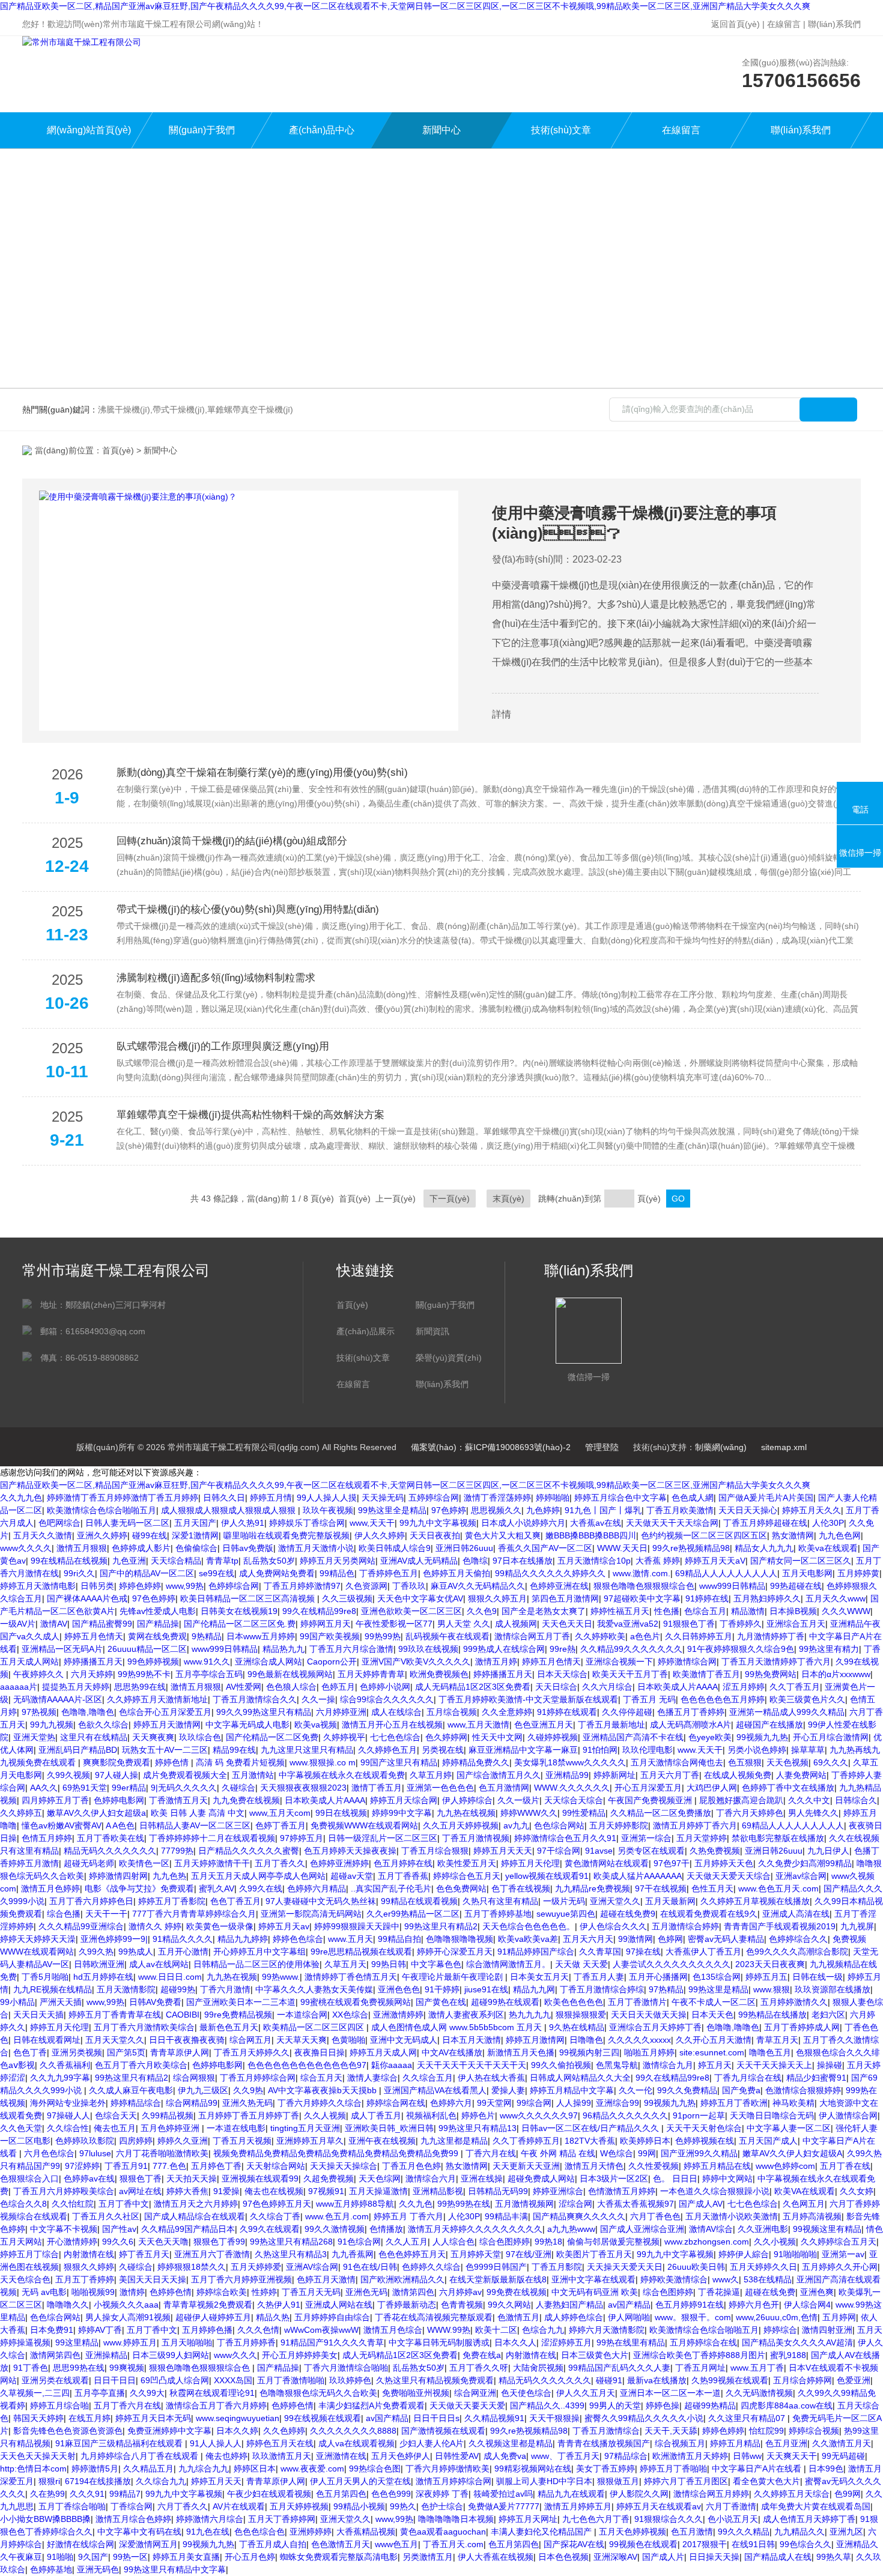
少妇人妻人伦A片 (432, 2443)
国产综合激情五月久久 (499, 1775)
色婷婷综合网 (234, 1586)
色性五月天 (712, 1888)
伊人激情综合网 (848, 2115)
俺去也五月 (115, 2128)
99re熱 (563, 1649)
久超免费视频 (329, 2178)
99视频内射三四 (589, 2052)
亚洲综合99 (617, 2103)
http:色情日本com (33, 2469)
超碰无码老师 (89, 1863)
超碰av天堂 (352, 1876)
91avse (599, 1851)
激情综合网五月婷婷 (711, 2494)
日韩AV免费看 (155, 2002)
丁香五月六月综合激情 (351, 1649)
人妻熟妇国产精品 (569, 2305)
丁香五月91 (126, 2166)
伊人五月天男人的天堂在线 (360, 2481)
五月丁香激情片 (637, 2002)
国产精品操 (158, 1624)
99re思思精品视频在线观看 (361, 1952)
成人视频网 (516, 1624)
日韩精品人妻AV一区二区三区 (195, 1825)
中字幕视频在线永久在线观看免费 (342, 1775)
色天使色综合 (526, 2393)
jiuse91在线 (486, 1989)
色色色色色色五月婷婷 (723, 1699)
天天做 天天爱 (581, 1964)
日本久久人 (515, 2342)
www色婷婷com (785, 2166)
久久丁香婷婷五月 (526, 2141)
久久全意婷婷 (507, 1712)
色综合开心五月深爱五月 (165, 1712)
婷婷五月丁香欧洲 (734, 2103)
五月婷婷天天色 (724, 1863)
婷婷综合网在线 (396, 2103)
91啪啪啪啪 (795, 2254)
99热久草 (834, 2557)
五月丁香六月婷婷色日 (91, 1901)
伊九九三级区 (203, 2090)
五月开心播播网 (658, 1977)
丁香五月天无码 (311, 2292)
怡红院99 (766, 2431)
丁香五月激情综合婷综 (602, 1989)
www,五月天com (280, 1813)
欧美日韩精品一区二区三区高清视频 (249, 1598)
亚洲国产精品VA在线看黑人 (435, 2090)
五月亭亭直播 (100, 2393)
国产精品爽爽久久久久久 (579, 2216)
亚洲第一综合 (646, 1838)
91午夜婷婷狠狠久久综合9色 (741, 1649)
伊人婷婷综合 (467, 1800)
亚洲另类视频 (77, 2052)
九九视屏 (857, 1926)
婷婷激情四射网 (118, 1876)
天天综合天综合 (574, 1800)
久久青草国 (600, 1952)
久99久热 (96, 1952)
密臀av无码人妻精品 (726, 1939)
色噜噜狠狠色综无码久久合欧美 (318, 2393)
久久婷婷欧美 (600, 1636)
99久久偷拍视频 (561, 2065)
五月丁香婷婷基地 (498, 1914)
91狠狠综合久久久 (669, 2519)
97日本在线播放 (523, 1561)
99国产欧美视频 (330, 1636)
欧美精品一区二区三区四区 (315, 2027)
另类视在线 (443, 1750)
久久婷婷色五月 (387, 1750)
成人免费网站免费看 (277, 1573)
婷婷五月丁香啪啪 (673, 2469)
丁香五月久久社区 (106, 2216)
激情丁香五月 (377, 1788)
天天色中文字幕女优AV (420, 1598)
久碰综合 (238, 1788)
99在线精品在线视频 (69, 1561)
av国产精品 (629, 2305)
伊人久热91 (243, 1523)
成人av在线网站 (159, 1964)
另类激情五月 (428, 2557)
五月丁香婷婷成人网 (802, 2027)
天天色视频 (787, 1762)
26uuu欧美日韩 (696, 2267)
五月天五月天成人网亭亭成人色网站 (258, 1876)
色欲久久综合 (103, 1725)
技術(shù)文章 (561, 130)
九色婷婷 (543, 1510)
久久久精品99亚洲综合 (81, 1926)
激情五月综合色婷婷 (133, 2519)
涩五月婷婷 (744, 1687)
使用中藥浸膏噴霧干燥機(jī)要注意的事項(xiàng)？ (634, 523)
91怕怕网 (600, 1750)
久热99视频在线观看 (730, 2380)
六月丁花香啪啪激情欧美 (162, 2153)
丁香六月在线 (491, 2153)
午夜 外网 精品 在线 (558, 2153)
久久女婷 (857, 2191)
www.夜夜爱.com (312, 2469)
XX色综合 (350, 2015)
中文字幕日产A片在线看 (758, 2469)
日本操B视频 (793, 1611)
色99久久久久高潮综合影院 (797, 1952)
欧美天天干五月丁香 (630, 1674)
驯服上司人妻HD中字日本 (544, 2481)
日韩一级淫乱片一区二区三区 (383, 1838)
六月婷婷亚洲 (341, 1712)
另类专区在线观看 (651, 1851)
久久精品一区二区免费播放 (661, 1813)
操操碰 (830, 2065)
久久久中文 (809, 1800)
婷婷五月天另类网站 (338, 1561)
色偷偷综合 (196, 1548)
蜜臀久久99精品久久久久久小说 (644, 2418)
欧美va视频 (316, 1725)
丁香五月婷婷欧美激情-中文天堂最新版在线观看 (528, 1699)
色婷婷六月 (451, 2103)
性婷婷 (264, 2292)
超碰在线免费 (770, 2292)
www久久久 (235, 2355)
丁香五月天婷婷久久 (252, 2052)
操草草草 (808, 1750)
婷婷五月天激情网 (167, 1725)
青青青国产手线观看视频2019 (780, 1926)
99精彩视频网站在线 (533, 2469)
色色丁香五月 (235, 1901)
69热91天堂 (85, 1788)
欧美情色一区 (144, 1863)
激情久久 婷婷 (155, 1926)
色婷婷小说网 (385, 1687)
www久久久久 (26, 1548)
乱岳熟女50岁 (269, 1561)
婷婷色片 (478, 2115)
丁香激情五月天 (178, 1800)
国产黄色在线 (441, 2002)
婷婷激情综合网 (687, 1661)
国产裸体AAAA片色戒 (87, 1598)
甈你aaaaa (392, 2065)
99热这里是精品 (718, 1989)
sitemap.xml (784, 1447)
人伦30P (828, 1523)
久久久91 (87, 2494)
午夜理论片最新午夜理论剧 (454, 1977)
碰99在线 (150, 1535)
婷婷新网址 (614, 1775)
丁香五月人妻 (599, 1977)
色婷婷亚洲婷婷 (339, 1863)
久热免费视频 (715, 1851)
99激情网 (636, 1939)
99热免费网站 (771, 1674)
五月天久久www (836, 1598)
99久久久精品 (744, 2532)
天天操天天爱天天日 (625, 2267)
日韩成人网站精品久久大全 (580, 2078)
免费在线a (482, 2355)
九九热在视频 (232, 1977)
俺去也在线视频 (274, 2191)
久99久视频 (68, 1775)
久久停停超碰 (627, 1712)
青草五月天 (777, 2040)
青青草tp (222, 1561)
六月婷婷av (460, 2292)
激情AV (54, 1624)
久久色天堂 (21, 2128)
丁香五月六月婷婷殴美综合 (64, 2191)
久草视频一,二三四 (35, 2393)
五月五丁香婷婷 (85, 2279)
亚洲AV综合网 (312, 2267)
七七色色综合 (395, 1737)
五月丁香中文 (124, 2204)
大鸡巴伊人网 (712, 1788)
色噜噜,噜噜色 (88, 1712)
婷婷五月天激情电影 (38, 1586)
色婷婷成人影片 (141, 1548)
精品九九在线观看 (571, 2494)
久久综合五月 (428, 2078)
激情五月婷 (496, 1661)
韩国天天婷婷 (38, 2418)
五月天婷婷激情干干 (212, 1863)
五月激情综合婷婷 (685, 1926)
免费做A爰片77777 (504, 2506)
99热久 (403, 2506)
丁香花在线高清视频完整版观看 (434, 2317)
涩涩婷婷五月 (566, 2342)
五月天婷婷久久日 (763, 2267)
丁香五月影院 (557, 2267)
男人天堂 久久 (464, 1624)
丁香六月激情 (225, 1989)
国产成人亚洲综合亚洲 (642, 2229)
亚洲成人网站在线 (339, 2305)
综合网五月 (250, 2040)
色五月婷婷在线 (403, 1863)
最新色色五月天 (229, 2027)
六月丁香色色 (655, 2216)
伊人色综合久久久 (613, 1926)
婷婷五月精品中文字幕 (572, 2090)
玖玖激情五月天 (282, 2456)
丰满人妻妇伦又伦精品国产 (542, 2532)
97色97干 (672, 1863)
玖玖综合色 (200, 1737)
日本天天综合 (562, 1674)
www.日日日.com (170, 1977)
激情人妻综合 (372, 2078)
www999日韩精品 (732, 1586)
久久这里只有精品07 (748, 2418)
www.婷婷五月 (130, 2342)
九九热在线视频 (466, 1813)
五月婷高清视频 (812, 2216)
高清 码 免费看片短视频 (240, 1762)
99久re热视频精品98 (691, 1548)
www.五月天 (350, 1939)
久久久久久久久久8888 (353, 2431)
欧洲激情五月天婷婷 (690, 2456)
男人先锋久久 (813, 1813)
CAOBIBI (183, 2015)
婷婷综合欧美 (222, 2292)
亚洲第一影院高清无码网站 (311, 1914)
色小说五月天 (733, 2519)
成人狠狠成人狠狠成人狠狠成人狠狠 (229, 1510)
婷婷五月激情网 (535, 2040)
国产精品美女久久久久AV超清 (797, 2342)
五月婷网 (839, 2317)
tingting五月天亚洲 (305, 2128)
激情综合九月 (668, 2065)
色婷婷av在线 (89, 2178)
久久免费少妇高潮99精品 (805, 1863)
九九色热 (169, 1876)
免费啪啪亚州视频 (416, 2393)
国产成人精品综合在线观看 (195, 2216)
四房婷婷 (136, 2141)
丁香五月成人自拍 (273, 2544)
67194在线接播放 (98, 2481)
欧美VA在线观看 (805, 2191)
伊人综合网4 (807, 2305)
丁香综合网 (132, 2506)
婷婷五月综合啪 (59, 2405)
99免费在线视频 (517, 2292)
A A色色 (120, 1825)
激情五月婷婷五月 (578, 2506)
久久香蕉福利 (65, 2065)
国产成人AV (701, 2204)
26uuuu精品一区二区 (147, 1649)
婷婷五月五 (766, 1977)
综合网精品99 (192, 2103)
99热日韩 (389, 1964)
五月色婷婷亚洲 (171, 2128)
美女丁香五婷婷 (605, 2469)
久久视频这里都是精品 (511, 2443)
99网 (647, 2153)
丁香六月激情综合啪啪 (346, 2368)
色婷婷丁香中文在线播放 (788, 1788)
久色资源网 (366, 1586)
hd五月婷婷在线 (103, 1977)
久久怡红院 (73, 2204)
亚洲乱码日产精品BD (78, 1750)
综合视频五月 (680, 2443)
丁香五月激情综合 (606, 2431)
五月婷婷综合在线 (703, 2342)
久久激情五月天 (842, 2443)
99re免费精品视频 (238, 2015)
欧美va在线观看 (828, 1548)
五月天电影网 (807, 1573)
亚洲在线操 (482, 2178)
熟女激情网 (793, 1535)
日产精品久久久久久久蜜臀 (249, 1851)
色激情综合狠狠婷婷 (803, 2090)
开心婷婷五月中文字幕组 (259, 1952)
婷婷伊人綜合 (744, 2254)
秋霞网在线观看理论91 (212, 2393)
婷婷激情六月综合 (210, 2519)
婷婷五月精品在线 (717, 2166)
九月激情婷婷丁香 (771, 1636)
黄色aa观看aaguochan (443, 2532)
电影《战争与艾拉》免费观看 (139, 1888)
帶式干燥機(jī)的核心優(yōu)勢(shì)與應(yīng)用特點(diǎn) (248, 909)
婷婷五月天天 (216, 2481)
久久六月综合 (607, 1687)
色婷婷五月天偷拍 (457, 1573)
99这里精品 (77, 2342)
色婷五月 (338, 1687)
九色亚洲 (129, 1561)
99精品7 (125, 2494)
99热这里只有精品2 (441, 1926)
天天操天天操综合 (344, 2166)
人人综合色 (454, 2242)
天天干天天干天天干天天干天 (472, 2065)
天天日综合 (556, 1687)
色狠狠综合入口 (29, 2178)
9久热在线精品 (577, 2027)
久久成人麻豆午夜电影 (131, 2090)
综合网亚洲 (475, 2393)
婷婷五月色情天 (94, 1636)
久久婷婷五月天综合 (792, 2494)
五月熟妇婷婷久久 (767, 1598)
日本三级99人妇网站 (171, 2355)
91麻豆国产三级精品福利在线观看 (120, 2443)
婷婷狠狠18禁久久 (192, 2267)
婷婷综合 (780, 2330)
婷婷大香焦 (187, 2191)
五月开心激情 (183, 1952)
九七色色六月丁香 (596, 2519)
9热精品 (207, 1636)
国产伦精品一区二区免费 (272, 1737)
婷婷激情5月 (95, 2469)
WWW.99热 (449, 2330)
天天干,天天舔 (671, 2431)
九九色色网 (840, 1535)
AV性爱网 (244, 1687)
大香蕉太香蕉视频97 (636, 2204)
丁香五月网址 (700, 2368)
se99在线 (217, 1573)
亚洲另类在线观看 (55, 2380)
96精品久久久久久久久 (625, 2115)
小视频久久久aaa (126, 2305)
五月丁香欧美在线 (111, 1838)
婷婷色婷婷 (140, 1586)
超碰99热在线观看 (505, 2002)
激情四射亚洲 (827, 2330)
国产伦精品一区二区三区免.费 (240, 1624)
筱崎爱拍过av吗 (503, 2494)
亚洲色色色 (399, 1989)
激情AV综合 (711, 2229)
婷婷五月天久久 (812, 1510)
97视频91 (326, 2191)
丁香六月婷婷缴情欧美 (448, 2469)
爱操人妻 (508, 2090)
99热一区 (130, 2557)
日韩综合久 (856, 1800)
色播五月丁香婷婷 (691, 1712)
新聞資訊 (432, 1331)
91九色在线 (208, 2532)
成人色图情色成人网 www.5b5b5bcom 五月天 (458, 2027)
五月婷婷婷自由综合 (332, 2317)
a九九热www (571, 2229)
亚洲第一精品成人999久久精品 (787, 1712)
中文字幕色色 (436, 1964)
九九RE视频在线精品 (53, 1989)
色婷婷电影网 (119, 1800)
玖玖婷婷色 (350, 2380)
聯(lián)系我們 (834, 24)
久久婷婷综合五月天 (839, 2242)
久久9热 (248, 2090)
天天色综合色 (25, 2279)
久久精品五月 (148, 2469)
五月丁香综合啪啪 (72, 2506)
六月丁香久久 (183, 2506)
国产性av (119, 2229)
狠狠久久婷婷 (89, 2267)
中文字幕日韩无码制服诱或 (439, 2342)
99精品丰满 (506, 2216)
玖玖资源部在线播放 (833, 1989)
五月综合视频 (452, 1712)
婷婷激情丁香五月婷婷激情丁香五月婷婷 (123, 1498)
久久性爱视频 (654, 2166)
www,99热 (185, 1586)
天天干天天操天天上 (774, 2065)
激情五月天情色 (594, 2166)
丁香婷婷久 (741, 1624)
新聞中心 (441, 130)
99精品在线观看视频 (419, 1901)
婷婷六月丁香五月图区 (686, 2481)
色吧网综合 (59, 1523)
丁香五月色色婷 (411, 2166)
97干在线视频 (661, 1888)
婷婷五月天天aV (715, 1561)
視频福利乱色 (431, 2115)
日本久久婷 (237, 2431)
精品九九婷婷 (243, 1939)
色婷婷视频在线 (705, 2141)
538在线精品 (768, 2279)
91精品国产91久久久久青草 (332, 2342)
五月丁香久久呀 (479, 2368)
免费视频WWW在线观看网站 (364, 1825)
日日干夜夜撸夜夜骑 (187, 2040)
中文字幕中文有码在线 (139, 2532)
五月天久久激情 (43, 1535)
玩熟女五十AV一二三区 (165, 1750)
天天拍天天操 (192, 2178)
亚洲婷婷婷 (311, 2532)
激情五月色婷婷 (50, 1888)
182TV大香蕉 (590, 2141)
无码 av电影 (44, 2292)
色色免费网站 (461, 1888)
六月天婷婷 (92, 1674)
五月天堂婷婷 (702, 1838)
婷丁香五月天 (144, 2254)
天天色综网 (380, 2178)
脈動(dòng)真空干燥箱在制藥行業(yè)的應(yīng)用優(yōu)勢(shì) (262, 772)
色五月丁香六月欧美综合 (141, 2065)
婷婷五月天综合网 (404, 1800)
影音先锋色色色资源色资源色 (68, 2431)
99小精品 (17, 2002)
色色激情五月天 (341, 2544)
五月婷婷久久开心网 (840, 2267)
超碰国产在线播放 (769, 1725)
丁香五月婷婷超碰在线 (765, 1523)
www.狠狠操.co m (323, 1762)
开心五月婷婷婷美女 (300, 2355)
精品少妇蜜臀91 (816, 2078)
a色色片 (645, 1636)
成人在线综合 (396, 1712)
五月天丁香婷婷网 (282, 2519)
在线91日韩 (753, 2544)
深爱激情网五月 (148, 2544)
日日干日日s (436, 2418)
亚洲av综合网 (801, 1876)
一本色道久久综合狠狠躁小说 (715, 2191)
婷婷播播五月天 (93, 1661)
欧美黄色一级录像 (220, 1926)
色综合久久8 (23, 2204)
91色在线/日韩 (370, 2267)
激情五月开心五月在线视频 (392, 1725)
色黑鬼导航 (617, 2065)
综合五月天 (321, 2078)
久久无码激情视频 (759, 2393)
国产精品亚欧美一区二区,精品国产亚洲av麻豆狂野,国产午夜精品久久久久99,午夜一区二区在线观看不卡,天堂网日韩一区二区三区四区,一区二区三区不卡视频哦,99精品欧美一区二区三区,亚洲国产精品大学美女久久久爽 (405, 6)
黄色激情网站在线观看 (607, 1863)
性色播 (667, 1611)
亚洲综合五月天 (796, 1624)
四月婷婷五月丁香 (55, 1800)
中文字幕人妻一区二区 (789, 2128)
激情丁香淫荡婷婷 (497, 1498)
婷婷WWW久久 (529, 1813)
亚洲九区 (846, 2532)
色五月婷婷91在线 (690, 2305)
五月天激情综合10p (594, 1561)
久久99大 (147, 2393)
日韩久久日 (224, 1498)
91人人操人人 (216, 2443)
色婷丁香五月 (281, 1825)
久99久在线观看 (270, 2229)
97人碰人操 (117, 1775)
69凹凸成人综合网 (175, 2380)
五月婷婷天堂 (476, 2254)
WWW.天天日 (622, 1548)
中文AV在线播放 (452, 2052)
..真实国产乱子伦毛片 (391, 1888)
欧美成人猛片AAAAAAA (638, 1876)
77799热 (177, 1851)
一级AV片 (18, 1624)
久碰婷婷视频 (553, 1737)
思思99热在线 (79, 2368)
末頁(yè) (508, 1199)
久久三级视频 (347, 1598)
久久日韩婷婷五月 (699, 1636)
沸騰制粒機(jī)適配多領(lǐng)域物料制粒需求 (216, 978)
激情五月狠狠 (82, 1548)
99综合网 (534, 2103)
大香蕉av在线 (596, 1523)
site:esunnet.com (712, 2052)
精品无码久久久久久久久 (110, 1851)
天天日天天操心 (748, 1510)
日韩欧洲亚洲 (99, 1964)
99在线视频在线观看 (323, 2418)
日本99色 (826, 2469)
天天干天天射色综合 (704, 2128)
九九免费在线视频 (246, 1800)
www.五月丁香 (757, 2368)
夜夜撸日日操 (320, 2052)
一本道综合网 (302, 2015)
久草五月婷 (431, 1775)
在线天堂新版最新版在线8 (498, 2279)
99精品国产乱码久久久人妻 (619, 2368)
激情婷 (132, 2292)
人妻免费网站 (801, 1775)
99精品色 (337, 1573)
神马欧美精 (793, 2103)
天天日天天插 (38, 2015)
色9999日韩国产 (496, 2267)
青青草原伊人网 (180, 2052)
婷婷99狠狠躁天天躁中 (357, 1926)
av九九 (516, 1825)
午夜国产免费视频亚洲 (651, 1800)
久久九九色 (21, 1498)
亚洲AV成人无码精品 (419, 1561)
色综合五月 (705, 1611)
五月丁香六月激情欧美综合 (144, 2027)
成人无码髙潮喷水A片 (690, 1725)
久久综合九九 (161, 2481)
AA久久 (44, 1788)
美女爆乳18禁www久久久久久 (570, 1762)
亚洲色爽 (817, 2292)
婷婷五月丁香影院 (172, 1901)
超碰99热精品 (710, 2405)
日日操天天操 (714, 2557)
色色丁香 (30, 2052)
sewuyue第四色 (566, 1914)
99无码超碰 (843, 2456)
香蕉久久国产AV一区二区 (545, 1548)
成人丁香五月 (376, 2115)
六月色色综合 (49, 2153)
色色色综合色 (259, 2532)
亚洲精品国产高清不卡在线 (633, 1737)
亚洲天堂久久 (615, 1901)
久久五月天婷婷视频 (461, 1825)
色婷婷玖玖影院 (85, 2141)
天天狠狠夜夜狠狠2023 (303, 1788)
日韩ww (747, 2456)
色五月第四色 (341, 2494)
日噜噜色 (586, 2040)
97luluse (95, 2153)
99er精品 (129, 1788)
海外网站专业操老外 (68, 2103)
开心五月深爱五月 (648, 1788)
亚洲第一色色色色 (440, 1788)
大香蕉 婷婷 (658, 1561)
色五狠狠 (745, 1762)
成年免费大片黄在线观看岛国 (816, 2506)
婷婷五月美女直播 (186, 2557)
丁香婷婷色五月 (389, 1573)
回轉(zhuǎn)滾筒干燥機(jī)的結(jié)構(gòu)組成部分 (232, 841)
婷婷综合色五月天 (467, 1876)
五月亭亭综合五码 (209, 1674)
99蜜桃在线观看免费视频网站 (356, 2002)
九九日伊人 (828, 1851)
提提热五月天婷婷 (76, 1687)
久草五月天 (345, 1964)
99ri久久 (79, 1573)
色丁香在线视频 (521, 1888)
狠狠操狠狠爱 (581, 2015)
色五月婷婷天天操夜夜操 (350, 1851)
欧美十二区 (496, 2330)
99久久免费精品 (687, 2090)
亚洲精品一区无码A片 (62, 1649)
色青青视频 (462, 2305)
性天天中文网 (497, 1737)
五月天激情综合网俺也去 (677, 1762)
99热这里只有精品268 (291, 2242)
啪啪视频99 (93, 2292)
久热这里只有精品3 (291, 2254)
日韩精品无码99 (498, 2191)
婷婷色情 (173, 1762)
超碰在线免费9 (628, 1914)
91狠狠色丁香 (689, 1624)
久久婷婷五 (21, 1813)
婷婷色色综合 (298, 1939)
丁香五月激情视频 (476, 1838)
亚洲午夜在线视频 (382, 2141)
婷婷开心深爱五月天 (455, 1952)
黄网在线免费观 (157, 1636)
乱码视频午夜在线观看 (448, 1636)
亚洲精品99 (567, 1775)
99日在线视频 (341, 1813)
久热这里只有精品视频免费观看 (435, 2380)
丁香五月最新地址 (611, 1725)
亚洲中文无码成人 (404, 2040)
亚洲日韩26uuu (464, 1548)
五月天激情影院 (126, 1989)
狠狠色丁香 (141, 2178)
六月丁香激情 (731, 2506)
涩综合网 (575, 2204)
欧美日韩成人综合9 (395, 1548)
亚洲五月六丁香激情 (212, 2254)
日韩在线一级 (818, 1977)
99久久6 (118, 2242)
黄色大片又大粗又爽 (503, 1535)
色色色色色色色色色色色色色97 (307, 2065)
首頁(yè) (118, 450)
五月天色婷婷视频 (633, 2532)
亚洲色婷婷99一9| (114, 1939)
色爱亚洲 (854, 2380)
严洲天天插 (61, 2002)
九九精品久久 (800, 2532)
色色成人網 (693, 1498)
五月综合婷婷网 (803, 2380)
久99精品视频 (168, 2115)
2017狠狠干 (705, 2544)
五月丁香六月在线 (127, 2405)
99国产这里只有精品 (399, 1762)
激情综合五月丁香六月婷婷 (216, 2405)
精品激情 (748, 1611)
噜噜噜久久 (68, 2305)
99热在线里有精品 (631, 2342)
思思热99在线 (140, 1687)
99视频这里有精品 (827, 2229)
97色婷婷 (449, 1510)
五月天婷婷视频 (299, 2506)
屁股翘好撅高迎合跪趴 (741, 1800)
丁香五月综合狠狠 (435, 1851)
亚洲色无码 (366, 2292)
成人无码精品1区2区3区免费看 (473, 1687)
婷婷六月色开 (754, 2305)
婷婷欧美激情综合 (674, 2279)
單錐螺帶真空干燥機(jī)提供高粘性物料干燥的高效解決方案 (250, 1115)
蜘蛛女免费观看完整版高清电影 (339, 2557)
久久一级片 (518, 1800)
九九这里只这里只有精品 (307, 1750)
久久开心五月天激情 (714, 2040)
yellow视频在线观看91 (547, 1876)
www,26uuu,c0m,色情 (777, 2317)
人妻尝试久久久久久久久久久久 (672, 1964)
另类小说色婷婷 (757, 1750)
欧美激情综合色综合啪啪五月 (102, 1510)
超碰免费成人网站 (541, 2178)
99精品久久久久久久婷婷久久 (551, 1573)
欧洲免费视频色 (439, 1674)
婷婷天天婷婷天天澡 (38, 1939)
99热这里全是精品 (392, 1510)
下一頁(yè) (450, 1199)
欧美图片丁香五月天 (594, 2254)
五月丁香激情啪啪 (291, 2380)
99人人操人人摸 (327, 1498)
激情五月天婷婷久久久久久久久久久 (475, 2229)
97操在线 (643, 1952)
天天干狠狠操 (554, 2418)
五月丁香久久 (280, 1863)
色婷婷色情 (171, 2292)
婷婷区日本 (255, 2469)
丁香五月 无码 (649, 1699)
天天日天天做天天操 (649, 2015)
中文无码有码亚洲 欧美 (595, 2292)
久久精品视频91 (494, 2418)
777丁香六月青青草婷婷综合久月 (194, 1914)
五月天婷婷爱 (256, 2267)
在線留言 (784, 24)
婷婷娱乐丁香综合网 (307, 1523)
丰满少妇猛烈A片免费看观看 (372, 2405)
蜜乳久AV (217, 1888)
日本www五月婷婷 (261, 1636)
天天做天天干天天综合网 (672, 1523)
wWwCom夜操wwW (321, 2330)
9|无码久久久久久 (184, 1788)
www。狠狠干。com (693, 2317)
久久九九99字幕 (60, 2078)
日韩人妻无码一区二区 (127, 1523)
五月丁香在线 (845, 2166)
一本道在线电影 (236, 2128)
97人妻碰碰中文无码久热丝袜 (321, 1901)
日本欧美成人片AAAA (678, 1687)
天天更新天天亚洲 (526, 2166)
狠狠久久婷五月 (497, 1598)
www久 (726, 2279)
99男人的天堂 (615, 2405)
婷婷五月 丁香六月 (408, 2216)
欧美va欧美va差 (528, 1939)
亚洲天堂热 (34, 1737)
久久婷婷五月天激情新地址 (157, 1699)
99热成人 (136, 1952)
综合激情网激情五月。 (508, 1964)
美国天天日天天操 (153, 2279)
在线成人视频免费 (738, 1775)
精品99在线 (234, 1750)
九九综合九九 (204, 2469)
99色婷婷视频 (153, 1661)
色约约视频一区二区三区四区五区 (704, 1535)
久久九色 (416, 2204)
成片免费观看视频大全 (185, 1775)
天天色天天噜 (163, 2242)
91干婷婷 (442, 1989)
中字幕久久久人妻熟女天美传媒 (314, 1989)
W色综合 (617, 2153)
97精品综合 (626, 2456)
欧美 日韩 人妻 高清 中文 (198, 1813)
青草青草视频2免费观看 (208, 2305)
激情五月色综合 (393, 2330)
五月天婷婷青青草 (371, 1674)
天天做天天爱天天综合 (729, 1876)
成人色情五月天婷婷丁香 (809, 2519)
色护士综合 (442, 2506)
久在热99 (47, 2494)
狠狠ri (49, 2481)
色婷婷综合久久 (798, 1939)
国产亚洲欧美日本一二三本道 (241, 2002)
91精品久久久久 (183, 1939)
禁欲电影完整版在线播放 (778, 1838)
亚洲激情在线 (341, 2456)
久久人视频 (325, 2115)
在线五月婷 (90, 2418)
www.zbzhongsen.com (707, 2242)
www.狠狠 (772, 1989)
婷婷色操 (663, 2405)
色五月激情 (692, 2532)
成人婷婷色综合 (574, 2317)
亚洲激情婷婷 (398, 2015)
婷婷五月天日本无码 (153, 2418)
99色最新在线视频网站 (290, 1674)
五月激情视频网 (524, 2204)
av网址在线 (140, 2191)
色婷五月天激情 (326, 2279)
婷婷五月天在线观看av (659, 2506)
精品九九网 (534, 1989)
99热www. (281, 1977)
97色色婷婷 (154, 1598)
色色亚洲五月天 (544, 1725)
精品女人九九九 (764, 1548)
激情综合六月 (431, 2178)
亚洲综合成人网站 (269, 1661)
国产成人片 (663, 2557)
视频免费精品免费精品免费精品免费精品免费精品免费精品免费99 (337, 2153)
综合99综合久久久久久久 (387, 1699)
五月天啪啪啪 (187, 2342)
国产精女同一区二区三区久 (801, 1561)
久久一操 (318, 1699)
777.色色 (169, 2166)
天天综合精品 (176, 1561)
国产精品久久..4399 (547, 2405)
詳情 (502, 714)
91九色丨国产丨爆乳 (603, 1510)
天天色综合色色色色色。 (529, 1926)
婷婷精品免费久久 (476, 1762)
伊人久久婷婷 (380, 1535)
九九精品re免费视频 (593, 1888)
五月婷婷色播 (207, 2330)
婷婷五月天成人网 (383, 2052)
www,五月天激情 (478, 1725)
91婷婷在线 (707, 1598)
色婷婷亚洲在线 (559, 1586)
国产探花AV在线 (574, 2544)
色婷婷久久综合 (431, 2267)
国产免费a (741, 2090)
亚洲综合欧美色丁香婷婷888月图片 (699, 2355)
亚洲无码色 (98, 2569)
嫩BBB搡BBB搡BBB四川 (591, 1535)
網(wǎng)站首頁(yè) (89, 130)
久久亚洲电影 (763, 2229)
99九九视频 (52, 1725)
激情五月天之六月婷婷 (196, 2204)
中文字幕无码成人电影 (247, 1725)
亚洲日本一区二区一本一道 (670, 2393)
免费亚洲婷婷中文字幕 (169, 2431)
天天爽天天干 (792, 2456)
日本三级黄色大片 (595, 2355)
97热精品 (666, 1989)
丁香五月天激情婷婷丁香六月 (776, 1661)
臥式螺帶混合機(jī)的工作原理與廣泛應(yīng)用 (223, 1046)
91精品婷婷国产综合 (536, 1952)
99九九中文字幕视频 (438, 1523)
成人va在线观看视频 (357, 2443)
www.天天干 (700, 1750)
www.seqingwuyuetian (238, 2418)
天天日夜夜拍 (435, 1535)
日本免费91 (52, 2330)
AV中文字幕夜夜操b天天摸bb (323, 2090)
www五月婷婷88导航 (355, 2204)
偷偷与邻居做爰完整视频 (613, 2242)
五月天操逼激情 (378, 2191)
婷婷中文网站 (727, 2178)
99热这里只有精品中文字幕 (175, 2569)
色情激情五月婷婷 (622, 2191)
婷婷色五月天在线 (280, 2443)
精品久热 (273, 2317)
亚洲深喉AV (615, 2557)
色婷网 (670, 1939)
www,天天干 (372, 1523)
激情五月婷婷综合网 (454, 2481)
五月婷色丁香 (216, 2166)
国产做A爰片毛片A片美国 (766, 1498)
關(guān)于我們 (202, 130)
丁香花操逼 (719, 2292)
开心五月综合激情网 (831, 1737)
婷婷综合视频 (814, 2431)
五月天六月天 (588, 1939)
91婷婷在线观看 (567, 1712)
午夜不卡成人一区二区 (714, 2002)
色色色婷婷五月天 (412, 2254)
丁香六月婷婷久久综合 (320, 2103)
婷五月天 (715, 2065)
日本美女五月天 (539, 1977)
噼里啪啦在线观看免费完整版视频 (287, 1535)
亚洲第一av (843, 2254)
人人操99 (574, 2103)
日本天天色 (712, 2015)
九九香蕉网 (353, 2254)
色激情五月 (518, 2317)
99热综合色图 (375, 2469)
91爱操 (226, 2191)
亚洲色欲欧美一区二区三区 (411, 1611)
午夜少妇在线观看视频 (269, 2494)
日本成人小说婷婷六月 (523, 1523)
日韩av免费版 (248, 1548)
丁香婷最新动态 (407, 2305)
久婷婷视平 (344, 1737)
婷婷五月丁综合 (29, 2254)
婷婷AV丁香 (100, 2330)
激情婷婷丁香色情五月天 (351, 1977)
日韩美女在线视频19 (239, 1611)
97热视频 (39, 1712)
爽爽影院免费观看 (117, 1762)
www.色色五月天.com (778, 1888)
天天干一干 (106, 1914)
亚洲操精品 (106, 2355)
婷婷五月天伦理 (530, 1863)
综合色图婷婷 (505, 2242)
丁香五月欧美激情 (680, 1510)
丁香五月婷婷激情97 (302, 1586)
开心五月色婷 (250, 2557)
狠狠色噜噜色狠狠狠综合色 (644, 1586)
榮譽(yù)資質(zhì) (449, 1358)
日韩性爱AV (457, 2456)
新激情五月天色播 (521, 2052)
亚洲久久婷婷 (102, 1535)
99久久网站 (509, 2305)
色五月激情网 (504, 1788)
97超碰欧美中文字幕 (642, 1598)
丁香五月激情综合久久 (255, 1699)
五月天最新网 (670, 1901)
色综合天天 (116, 2115)
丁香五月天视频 (242, 2141)
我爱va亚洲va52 (628, 1624)
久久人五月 (407, 2242)
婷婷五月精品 (735, 2443)
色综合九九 (543, 2330)
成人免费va (505, 2456)
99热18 (548, 2242)
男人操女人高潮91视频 (128, 2317)
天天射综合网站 (276, 2166)
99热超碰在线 (796, 1586)
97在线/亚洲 (529, 2254)
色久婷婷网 (446, 1737)
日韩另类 (97, 1586)
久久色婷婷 (284, 2431)
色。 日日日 (675, 2178)
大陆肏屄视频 (538, 2368)
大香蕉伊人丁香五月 (703, 1952)
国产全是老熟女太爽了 (544, 1611)
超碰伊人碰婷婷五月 (213, 2317)
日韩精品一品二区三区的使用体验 (256, 1964)
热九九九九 (530, 2015)
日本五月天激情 (472, 2040)
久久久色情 (258, 2330)
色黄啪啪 (348, 2040)
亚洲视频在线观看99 (260, 2178)
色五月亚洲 (786, 2443)
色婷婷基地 (51, 2569)
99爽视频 (127, 2368)
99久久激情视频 (335, 2229)
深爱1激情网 (195, 1535)
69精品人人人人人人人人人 (726, 1573)
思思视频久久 (496, 1510)
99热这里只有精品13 (478, 2128)
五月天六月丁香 (670, 1775)
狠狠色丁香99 (219, 2242)
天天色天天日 (567, 1624)
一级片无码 (564, 1901)
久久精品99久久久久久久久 (631, 1649)
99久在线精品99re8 (319, 1611)
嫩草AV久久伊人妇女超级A (792, 2153)
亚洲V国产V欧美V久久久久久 (416, 1661)
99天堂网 (494, 2103)
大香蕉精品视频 (366, 2532)
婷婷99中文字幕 (402, 1813)
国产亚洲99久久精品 (699, 2153)
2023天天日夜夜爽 (770, 1964)
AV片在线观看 (239, 2506)
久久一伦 (636, 2090)
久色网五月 (804, 2204)
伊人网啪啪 (629, 2317)
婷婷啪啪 (553, 1498)
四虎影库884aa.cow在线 (787, 2405)
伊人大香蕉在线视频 (496, 2557)
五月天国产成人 (768, 2141)
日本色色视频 (563, 2557)
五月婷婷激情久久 (794, 2002)
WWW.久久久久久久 (572, 1788)
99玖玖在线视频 (428, 1649)
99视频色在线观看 (643, 2544)
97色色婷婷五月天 (277, 2204)
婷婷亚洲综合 (558, 2191)
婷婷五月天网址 (528, 2519)
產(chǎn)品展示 (366, 1331)
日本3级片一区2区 (614, 2178)
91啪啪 (60, 2557)
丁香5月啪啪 (45, 1977)
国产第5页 (126, 2052)
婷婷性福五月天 (620, 1611)
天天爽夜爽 (153, 1737)
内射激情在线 (89, 2254)
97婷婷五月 (302, 1838)
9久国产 (93, 2557)
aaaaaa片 (19, 1687)
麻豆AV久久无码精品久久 (478, 1586)
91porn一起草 (699, 2115)
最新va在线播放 (657, 2380)
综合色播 (64, 1914)
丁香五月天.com (453, 2544)
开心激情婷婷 (72, 2242)
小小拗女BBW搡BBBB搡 (45, 2519)
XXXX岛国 (233, 2380)
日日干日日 (115, 2380)
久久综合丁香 (275, 2216)
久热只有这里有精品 (500, 1901)
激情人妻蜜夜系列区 (466, 2015)
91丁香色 (31, 2368)
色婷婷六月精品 (317, 1888)
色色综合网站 (559, 1825)
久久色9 (482, 1611)
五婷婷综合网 (434, 1498)
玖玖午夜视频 (328, 1510)
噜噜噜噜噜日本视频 (456, 2519)
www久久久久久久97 (539, 2115)
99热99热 (383, 1636)
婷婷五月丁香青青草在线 (115, 2015)
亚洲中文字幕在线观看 (593, 2279)
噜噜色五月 (770, 2052)
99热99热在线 (464, 2204)
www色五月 (396, 2544)
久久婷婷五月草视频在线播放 (755, 1901)
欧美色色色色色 (574, 2002)
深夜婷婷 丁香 (442, 2494)
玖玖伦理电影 (648, 1750)
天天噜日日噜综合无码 (772, 2115)
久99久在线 (261, 1888)
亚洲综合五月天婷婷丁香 (655, 2027)
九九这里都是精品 (454, 2141)
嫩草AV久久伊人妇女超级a (96, 1813)
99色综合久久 (806, 2544)
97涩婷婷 (82, 2166)
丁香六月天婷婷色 (750, 1813)
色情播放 (386, 2229)
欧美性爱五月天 (467, 1863)
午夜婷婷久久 (40, 1674)
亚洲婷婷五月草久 (310, 2141)
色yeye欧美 (710, 1737)
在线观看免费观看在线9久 (709, 1914)
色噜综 (475, 1561)
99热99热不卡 (144, 1674)
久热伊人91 (279, 2305)
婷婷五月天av (284, 1926)
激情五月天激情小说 (316, 1548)
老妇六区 (828, 2015)
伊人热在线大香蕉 (491, 2078)
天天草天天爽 (302, 2040)
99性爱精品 (584, 1813)
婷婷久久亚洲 (183, 2141)
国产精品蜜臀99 (102, 1624)
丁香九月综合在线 (748, 2078)
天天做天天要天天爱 (467, 2405)
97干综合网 (559, 1851)
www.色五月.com (337, 2216)
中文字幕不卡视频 (64, 2229)
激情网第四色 (55, 2355)
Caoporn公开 (332, 1661)
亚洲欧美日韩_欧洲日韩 (389, 2128)
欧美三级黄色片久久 (807, 1699)
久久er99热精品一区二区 (413, 1914)
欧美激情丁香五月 (706, 1674)
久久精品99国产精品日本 (188, 2229)
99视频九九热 (762, 1737)
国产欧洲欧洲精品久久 (402, 2279)
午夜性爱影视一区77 (394, 1624)
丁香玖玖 (409, 1586)
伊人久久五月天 (586, 2393)
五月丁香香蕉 (403, 1876)
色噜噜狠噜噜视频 (460, 1939)
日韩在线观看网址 (47, 2040)
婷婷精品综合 (136, 2103)
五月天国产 (195, 1523)
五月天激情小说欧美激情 (732, 2216)
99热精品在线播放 (772, 2015)
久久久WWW (846, 1611)
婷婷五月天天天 (503, 1851)
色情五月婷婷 (47, 1838)
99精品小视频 (359, 2506)
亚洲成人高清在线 (796, 1914)
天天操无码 (383, 1498)
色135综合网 (717, 1977)
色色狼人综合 (291, 1687)
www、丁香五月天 (565, 2456)
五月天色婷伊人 (401, 2456)
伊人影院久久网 (639, 2494)
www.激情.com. (642, 1573)
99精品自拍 (399, 1939)
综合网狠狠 (194, 2078)
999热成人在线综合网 (504, 1649)
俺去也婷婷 (226, 2456)
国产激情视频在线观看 (443, 2431)
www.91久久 (207, 1661)
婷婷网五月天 (326, 1624)
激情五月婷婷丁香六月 (695, 1825)
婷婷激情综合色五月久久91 (565, 1838)
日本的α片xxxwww (836, 1674)
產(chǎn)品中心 (322, 130)
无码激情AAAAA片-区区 (58, 1699)
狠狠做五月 (618, 2481)
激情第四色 (413, 2292)
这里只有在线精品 (94, 1737)
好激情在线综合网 (80, 2544)
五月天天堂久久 (115, 2040)
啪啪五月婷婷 (649, 2052)
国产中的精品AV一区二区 (147, 1573)
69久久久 (831, 1762)
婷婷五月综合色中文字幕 (621, 1498)
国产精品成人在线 (778, 2557)
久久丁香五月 (795, 1687)
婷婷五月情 (271, 1498)
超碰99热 (178, 1989)
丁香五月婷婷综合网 (258, 2078)
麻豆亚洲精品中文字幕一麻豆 (523, 1750)
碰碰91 (609, 2380)
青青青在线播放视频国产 (604, 2443)
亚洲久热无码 (247, 2103)
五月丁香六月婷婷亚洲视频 (241, 2279)
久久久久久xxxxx (639, 2040)
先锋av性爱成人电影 (158, 1611)
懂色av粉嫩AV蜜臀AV (62, 1825)
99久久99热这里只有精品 (264, 1712)
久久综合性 (68, 2128)
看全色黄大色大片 (766, 2481)
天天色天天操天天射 (38, 2456)
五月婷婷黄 (858, 1573)
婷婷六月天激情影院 (607, 2330)
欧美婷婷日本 (645, 2141)
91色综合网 (359, 2242)
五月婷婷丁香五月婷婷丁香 (249, 2115)
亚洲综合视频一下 (619, 1661)
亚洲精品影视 (438, 2191)
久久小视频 (775, 2242)
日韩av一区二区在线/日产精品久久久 (591, 2128)
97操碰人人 (68, 2115)
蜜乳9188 (788, 2355)
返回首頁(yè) (736, 24)
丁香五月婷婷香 (246, 2342)
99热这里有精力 (829, 1649)
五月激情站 (253, 1775)
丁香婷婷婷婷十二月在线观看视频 (212, 1838)
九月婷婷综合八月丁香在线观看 (141, 2456)
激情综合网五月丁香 (532, 1636)
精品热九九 (284, 1649)
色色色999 (391, 2494)
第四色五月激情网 (565, 1598)
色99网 (848, 2494)
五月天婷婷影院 (619, 1825)
